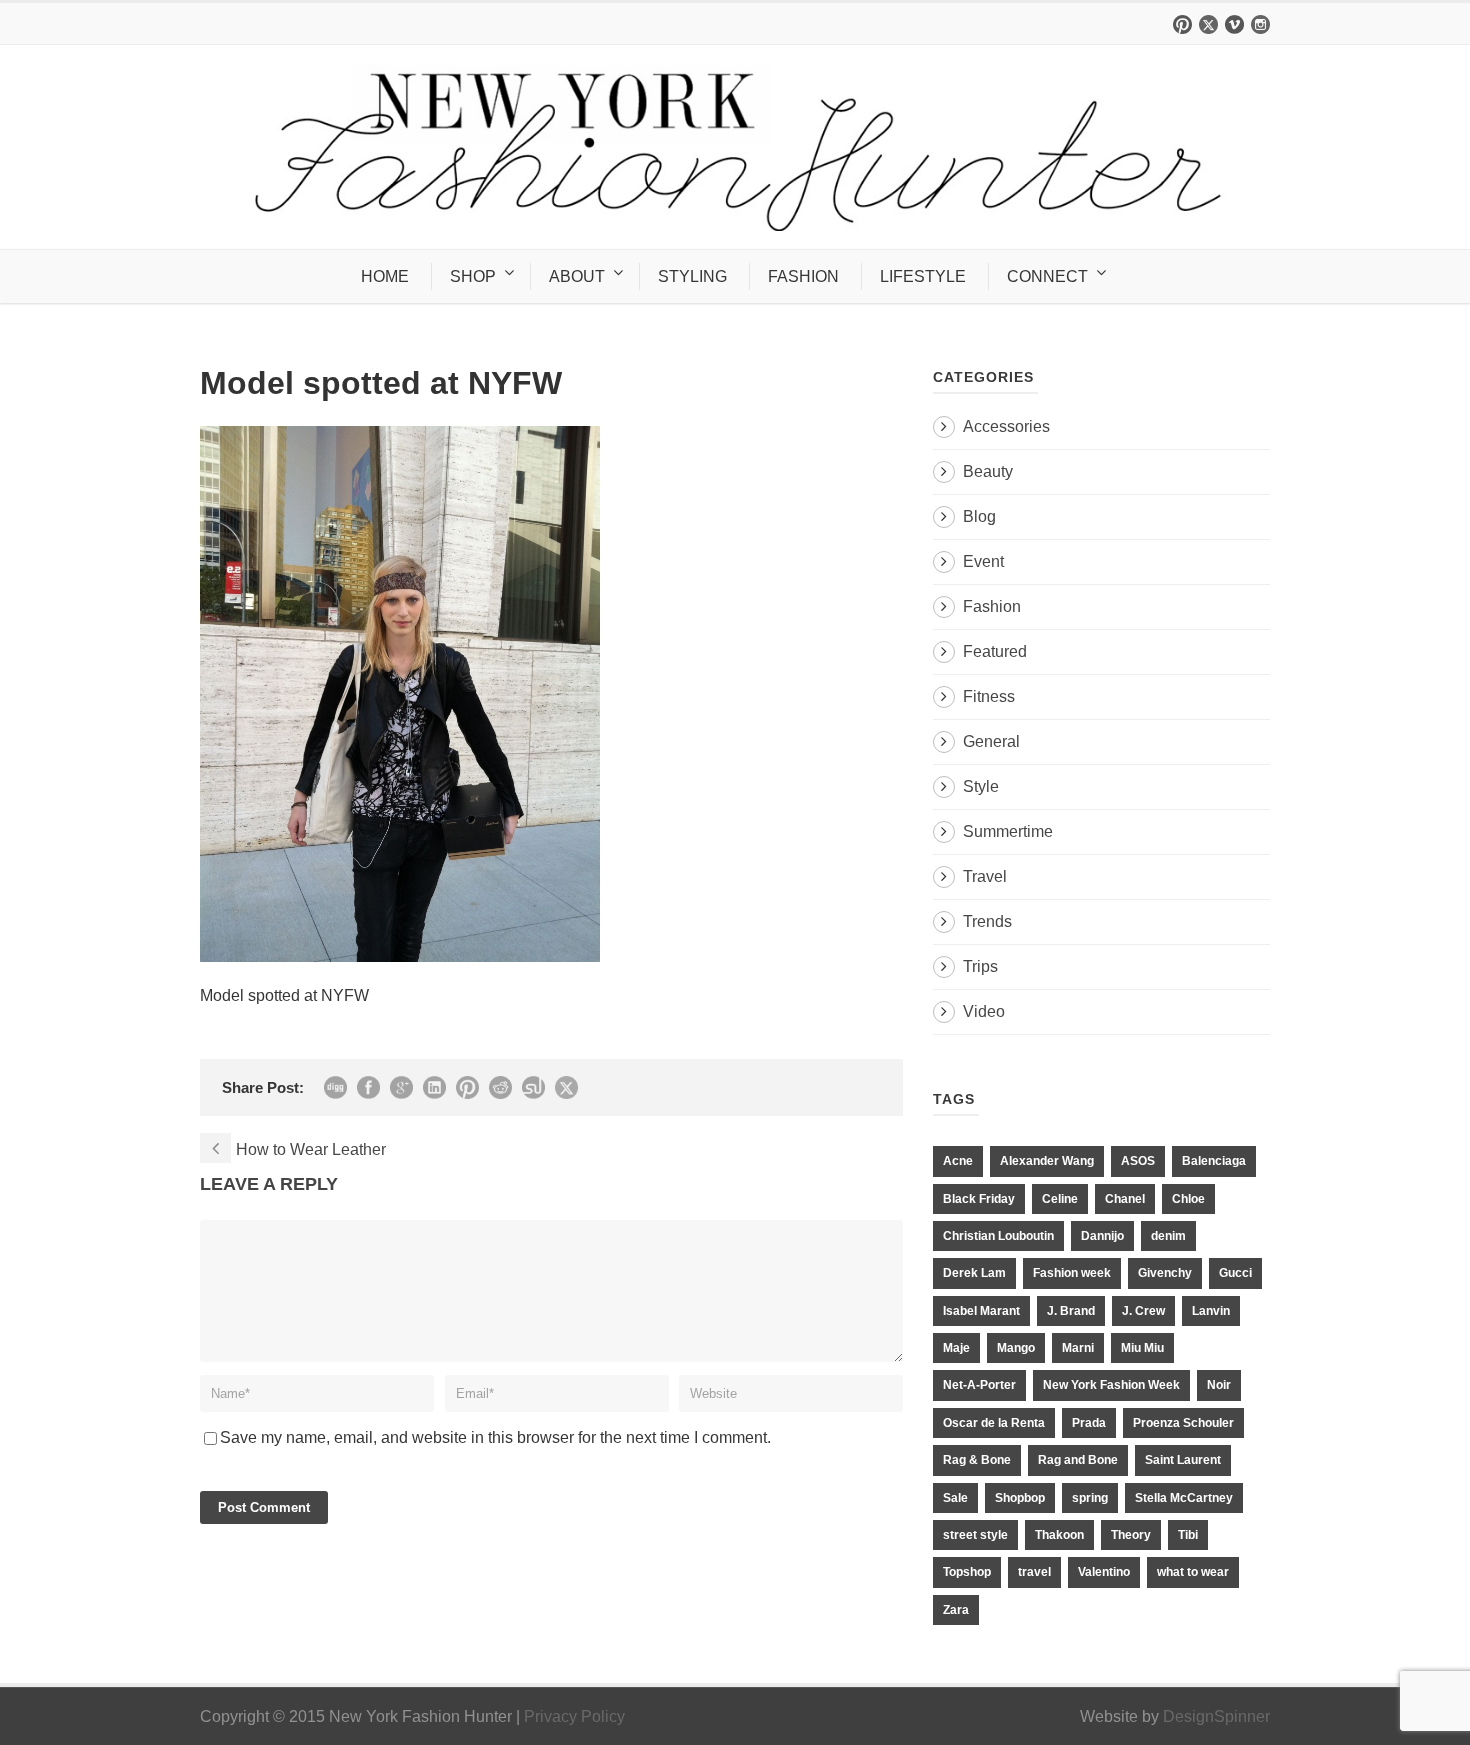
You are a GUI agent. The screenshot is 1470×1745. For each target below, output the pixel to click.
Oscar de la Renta (994, 1423)
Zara (956, 1610)
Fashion (992, 606)
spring (1090, 1498)
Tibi (1188, 1535)
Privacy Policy (574, 1716)
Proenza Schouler (1183, 1423)
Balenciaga (1214, 1161)
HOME (385, 276)
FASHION (803, 276)
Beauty (988, 471)
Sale (955, 1498)
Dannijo (1102, 1236)
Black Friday (979, 1199)
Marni (1078, 1348)
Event (983, 561)
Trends (987, 921)
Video (984, 1011)
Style (981, 786)
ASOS (1138, 1161)
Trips (980, 966)
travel (1034, 1572)
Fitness (989, 696)
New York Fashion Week (1111, 1385)
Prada (1089, 1423)
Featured (995, 651)
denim (1168, 1236)
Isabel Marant (981, 1311)
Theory (1131, 1535)
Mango (1016, 1348)
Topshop (967, 1572)
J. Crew (1143, 1311)
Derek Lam (974, 1273)
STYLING (692, 276)
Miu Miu (1142, 1348)
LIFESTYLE (923, 276)
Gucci (1235, 1273)
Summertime (1008, 831)
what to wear (1193, 1572)
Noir (1219, 1385)
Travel (985, 876)
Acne (958, 1161)
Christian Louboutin (998, 1236)
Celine (1060, 1199)
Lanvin (1211, 1311)
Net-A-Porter (979, 1385)
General (991, 741)
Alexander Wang (1047, 1161)
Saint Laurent (1183, 1460)
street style (975, 1535)
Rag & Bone (977, 1460)
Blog (979, 516)
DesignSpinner (1216, 1716)
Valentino (1104, 1572)
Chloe (1188, 1199)
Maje (956, 1348)
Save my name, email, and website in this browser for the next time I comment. (495, 1437)
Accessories (1006, 426)
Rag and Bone (1078, 1460)
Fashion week (1072, 1273)
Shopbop (1020, 1498)
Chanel (1125, 1199)
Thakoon (1059, 1535)
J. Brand (1071, 1311)
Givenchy (1165, 1273)
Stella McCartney (1184, 1498)
